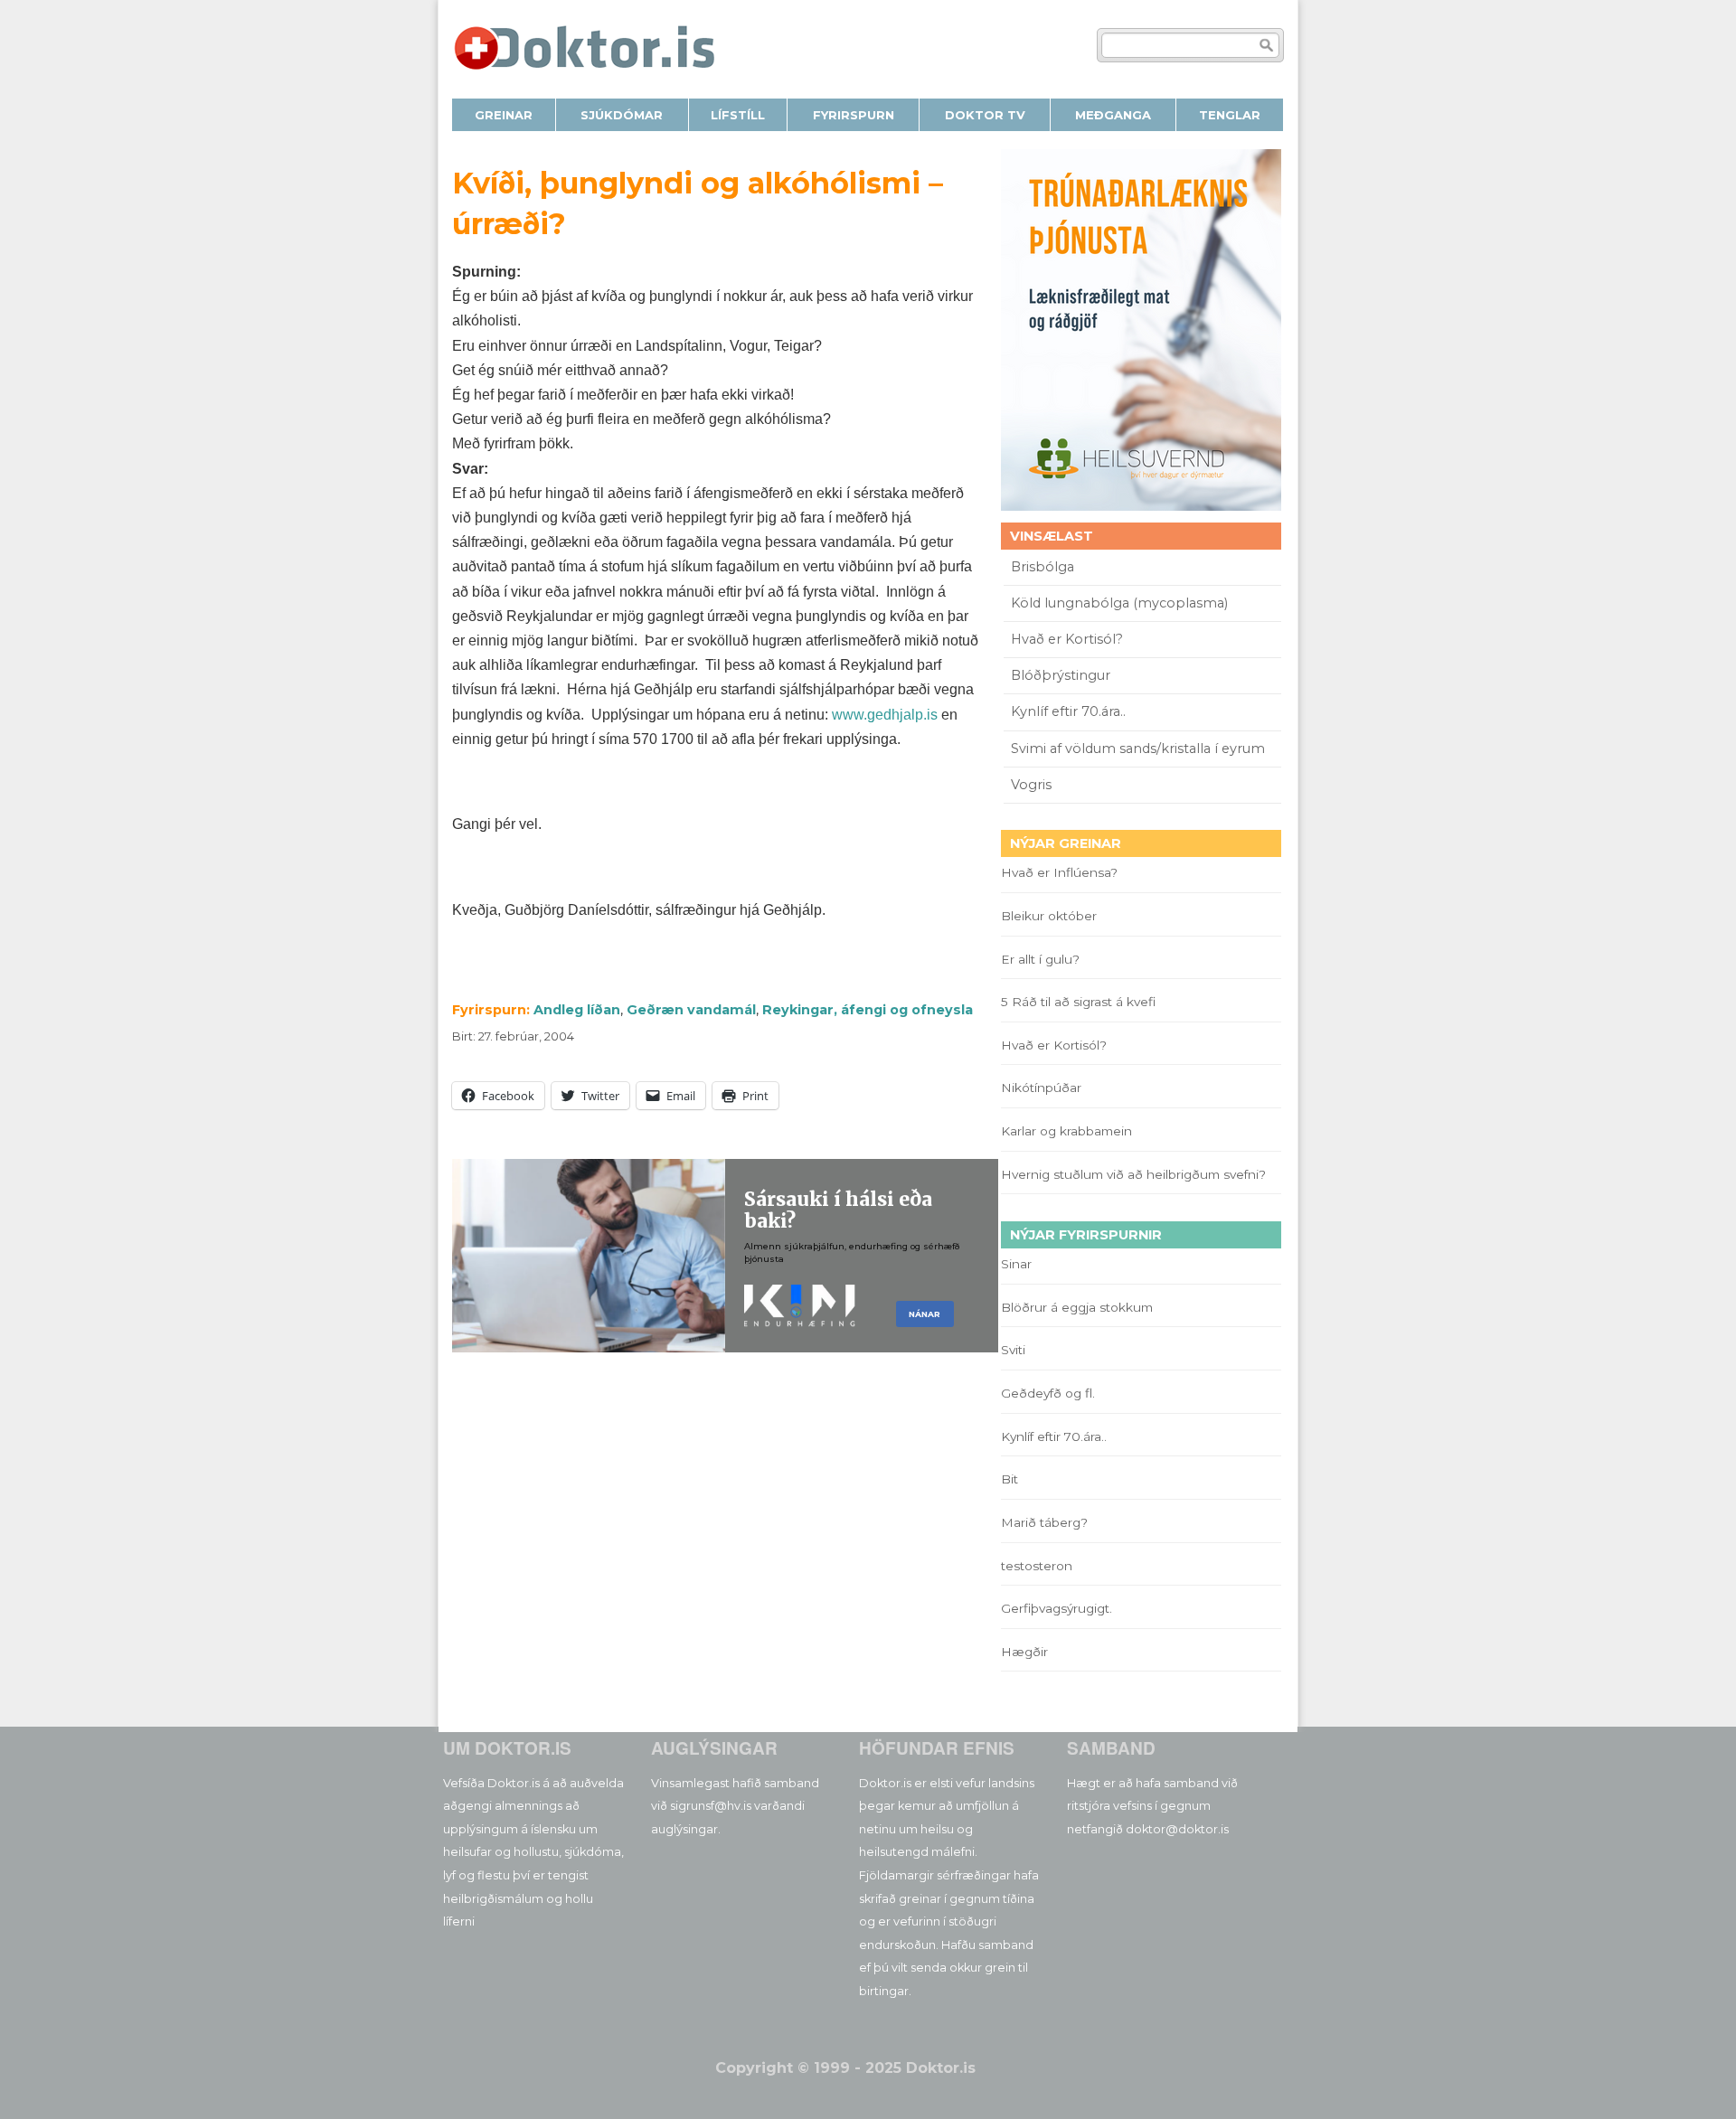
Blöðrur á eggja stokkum (1077, 1307)
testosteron (1037, 1566)
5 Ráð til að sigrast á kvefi (1080, 1002)
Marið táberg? (1044, 1522)
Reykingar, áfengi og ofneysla (868, 1010)
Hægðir (1024, 1652)
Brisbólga (1043, 567)
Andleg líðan (577, 1010)
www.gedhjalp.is (885, 715)
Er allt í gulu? (1043, 959)
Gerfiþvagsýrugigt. (1057, 1608)
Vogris (1031, 785)
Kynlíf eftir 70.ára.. (1068, 711)
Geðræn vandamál (691, 1010)
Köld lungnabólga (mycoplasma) (1119, 603)
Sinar (1016, 1264)
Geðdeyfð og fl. (1048, 1393)
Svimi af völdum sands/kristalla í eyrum (1138, 749)
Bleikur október (1049, 916)
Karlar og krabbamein (1066, 1131)
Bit (1010, 1479)
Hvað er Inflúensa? (1059, 872)
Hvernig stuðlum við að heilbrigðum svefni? (1133, 1174)
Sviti (1013, 1350)
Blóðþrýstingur (1061, 675)
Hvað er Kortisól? (1069, 639)
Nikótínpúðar (1041, 1088)
